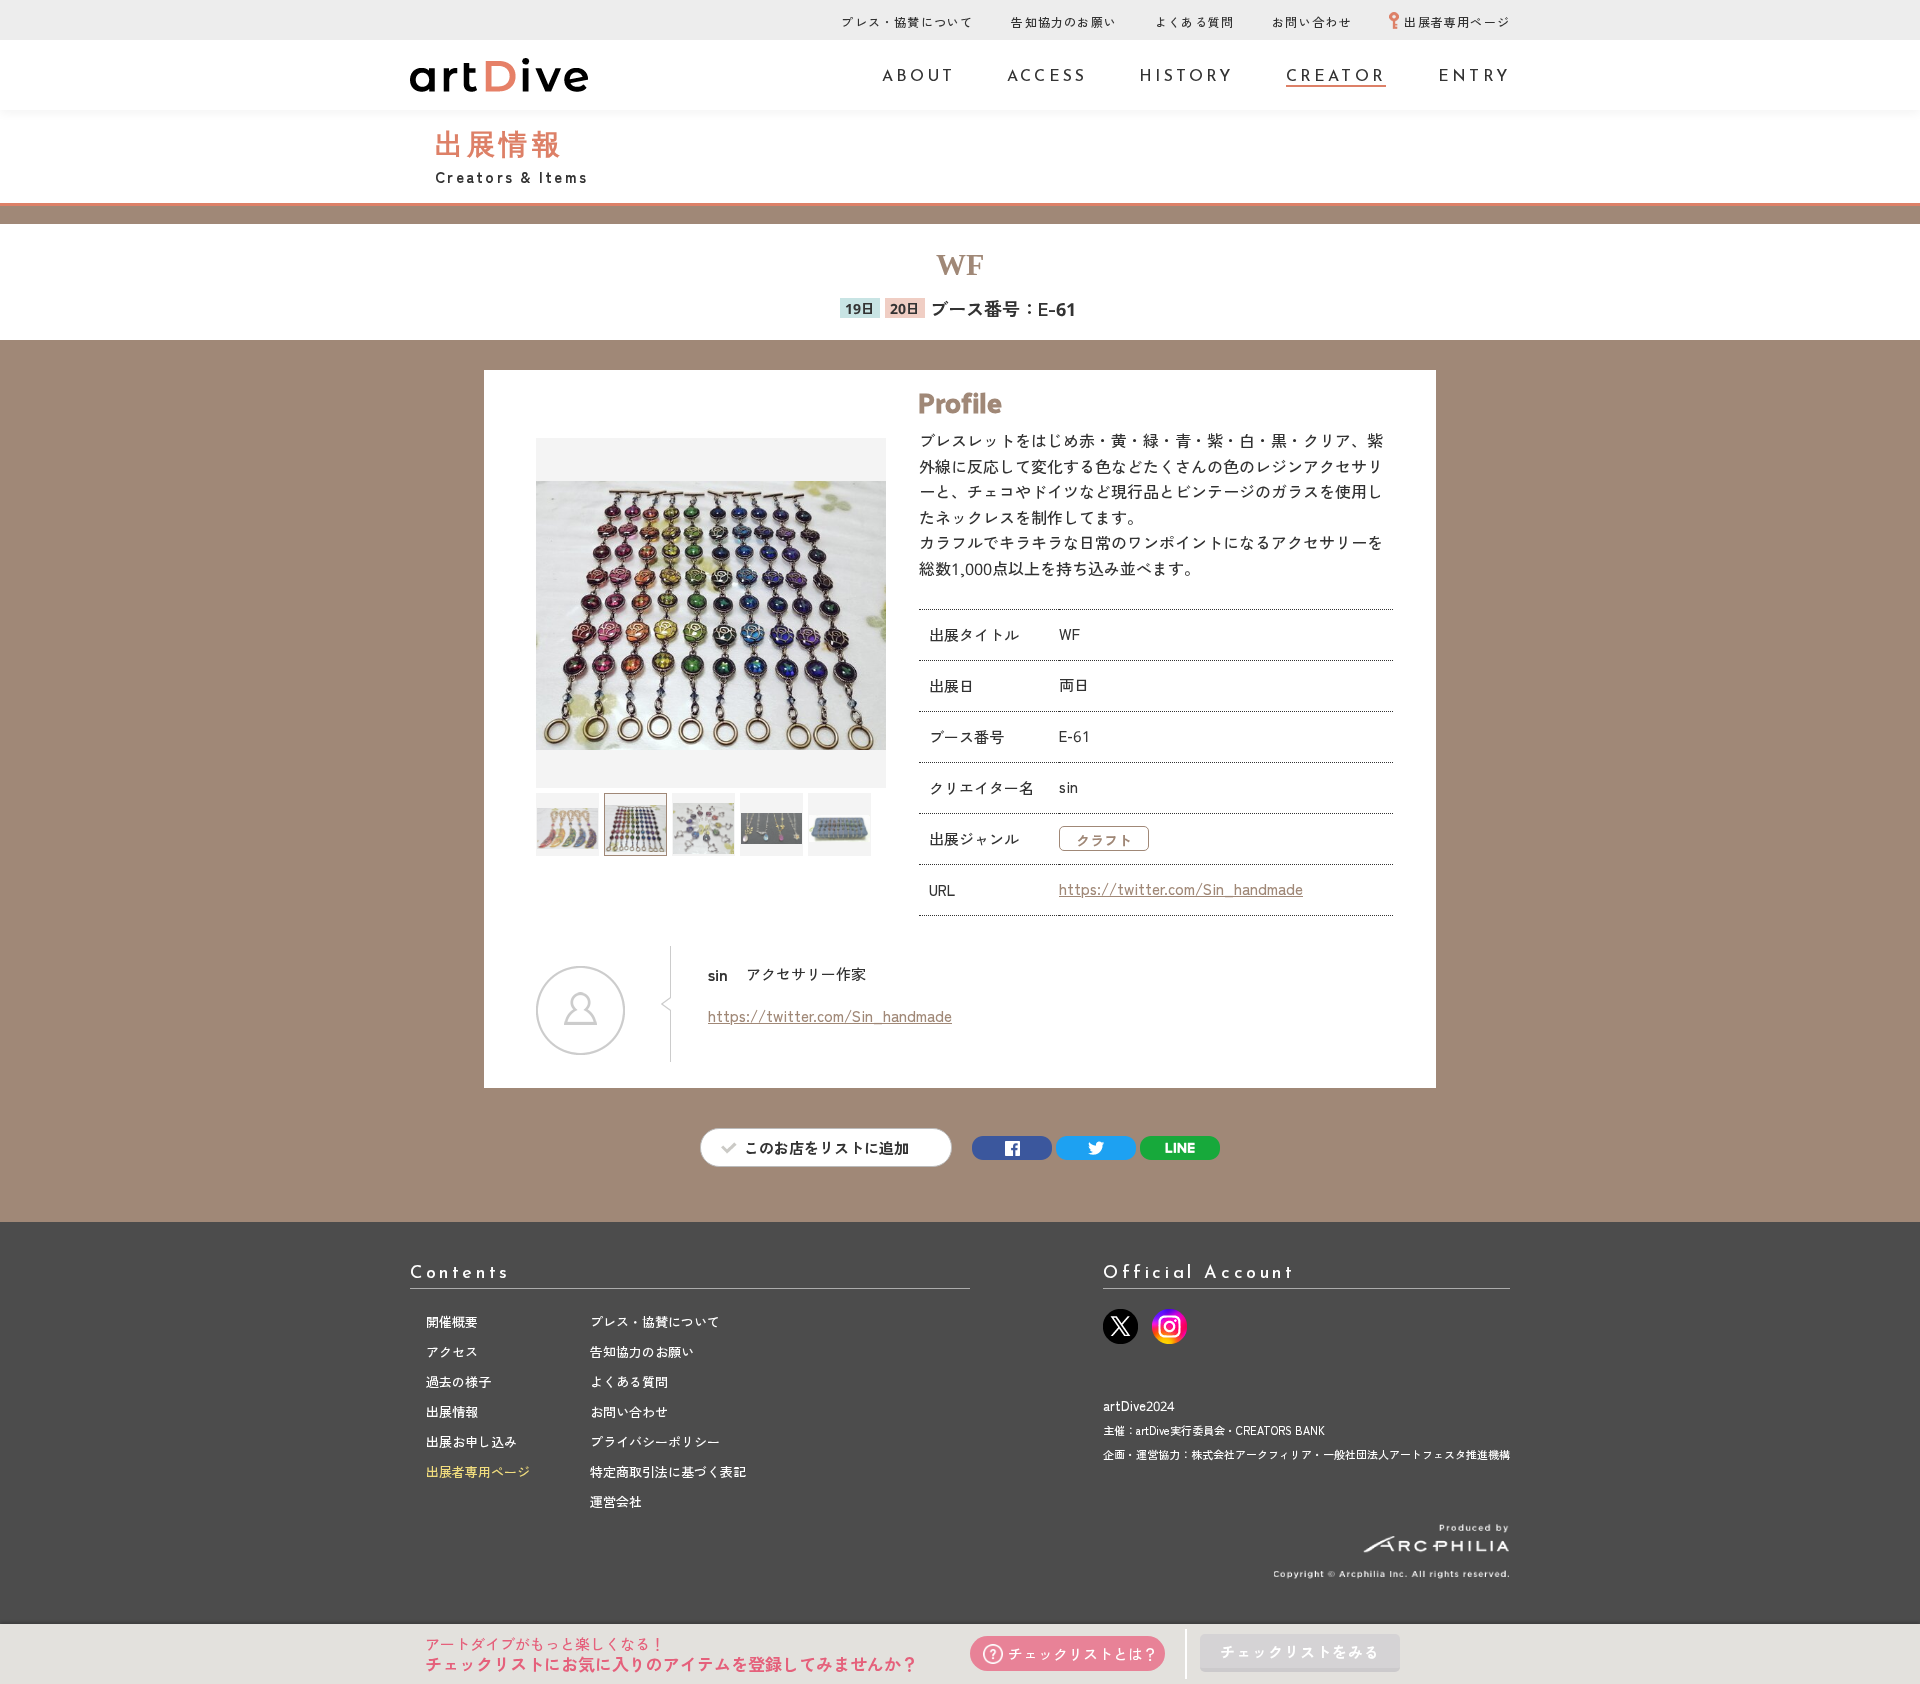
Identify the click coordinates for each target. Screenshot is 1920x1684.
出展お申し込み (471, 1441)
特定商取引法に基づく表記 (668, 1471)
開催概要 (452, 1321)
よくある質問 (1194, 21)
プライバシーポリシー (655, 1441)
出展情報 (452, 1411)
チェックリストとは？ (1083, 1653)
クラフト (1104, 840)
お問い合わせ (1311, 21)
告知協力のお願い (1064, 21)
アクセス (452, 1351)
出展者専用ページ (1457, 21)
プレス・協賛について (907, 21)
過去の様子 (458, 1381)
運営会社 (616, 1501)
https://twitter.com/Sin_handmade (1181, 888)
